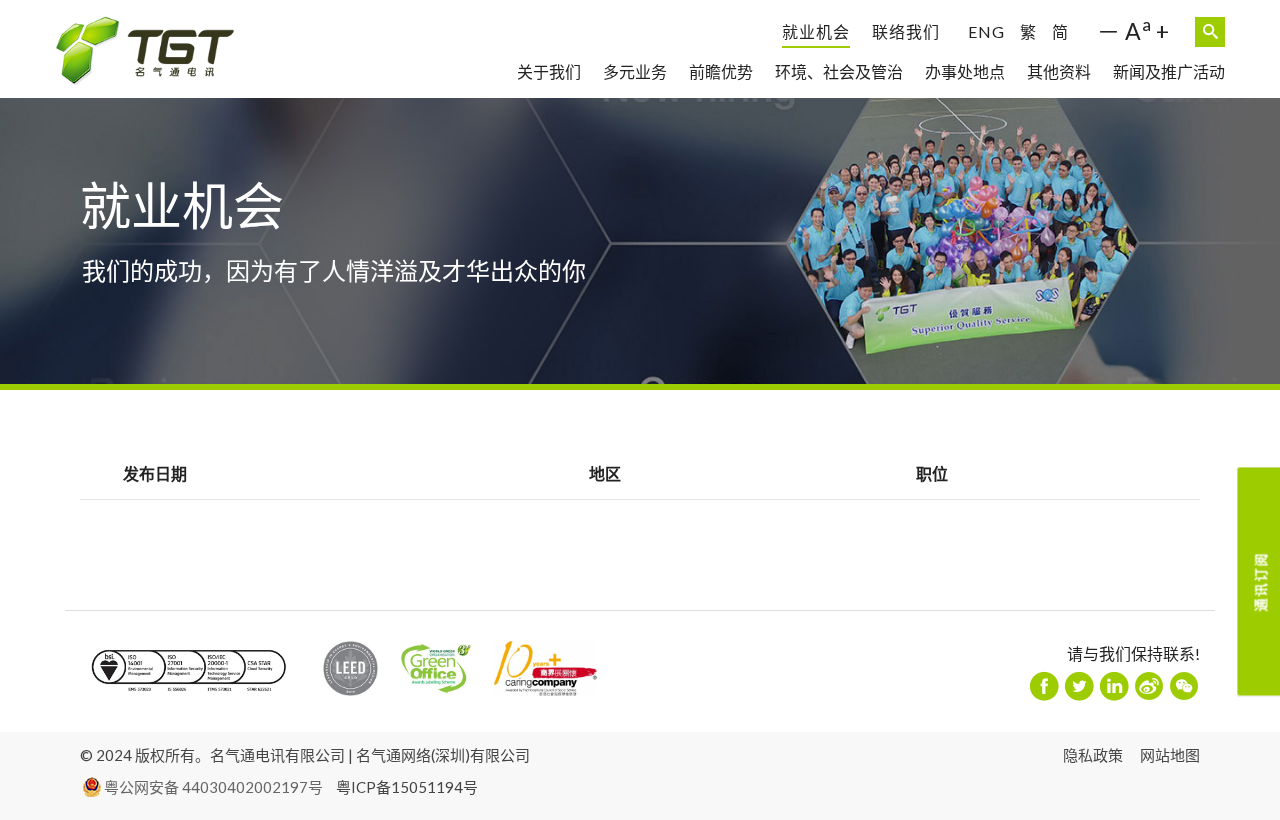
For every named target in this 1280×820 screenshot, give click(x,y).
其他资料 (1059, 71)
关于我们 (549, 71)
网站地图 (1170, 755)
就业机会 (816, 31)
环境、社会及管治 (839, 71)
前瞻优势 (721, 71)
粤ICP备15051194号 (407, 787)
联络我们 (906, 31)
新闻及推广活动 (1169, 71)
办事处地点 (965, 71)
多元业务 (635, 71)
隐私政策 (1093, 755)
